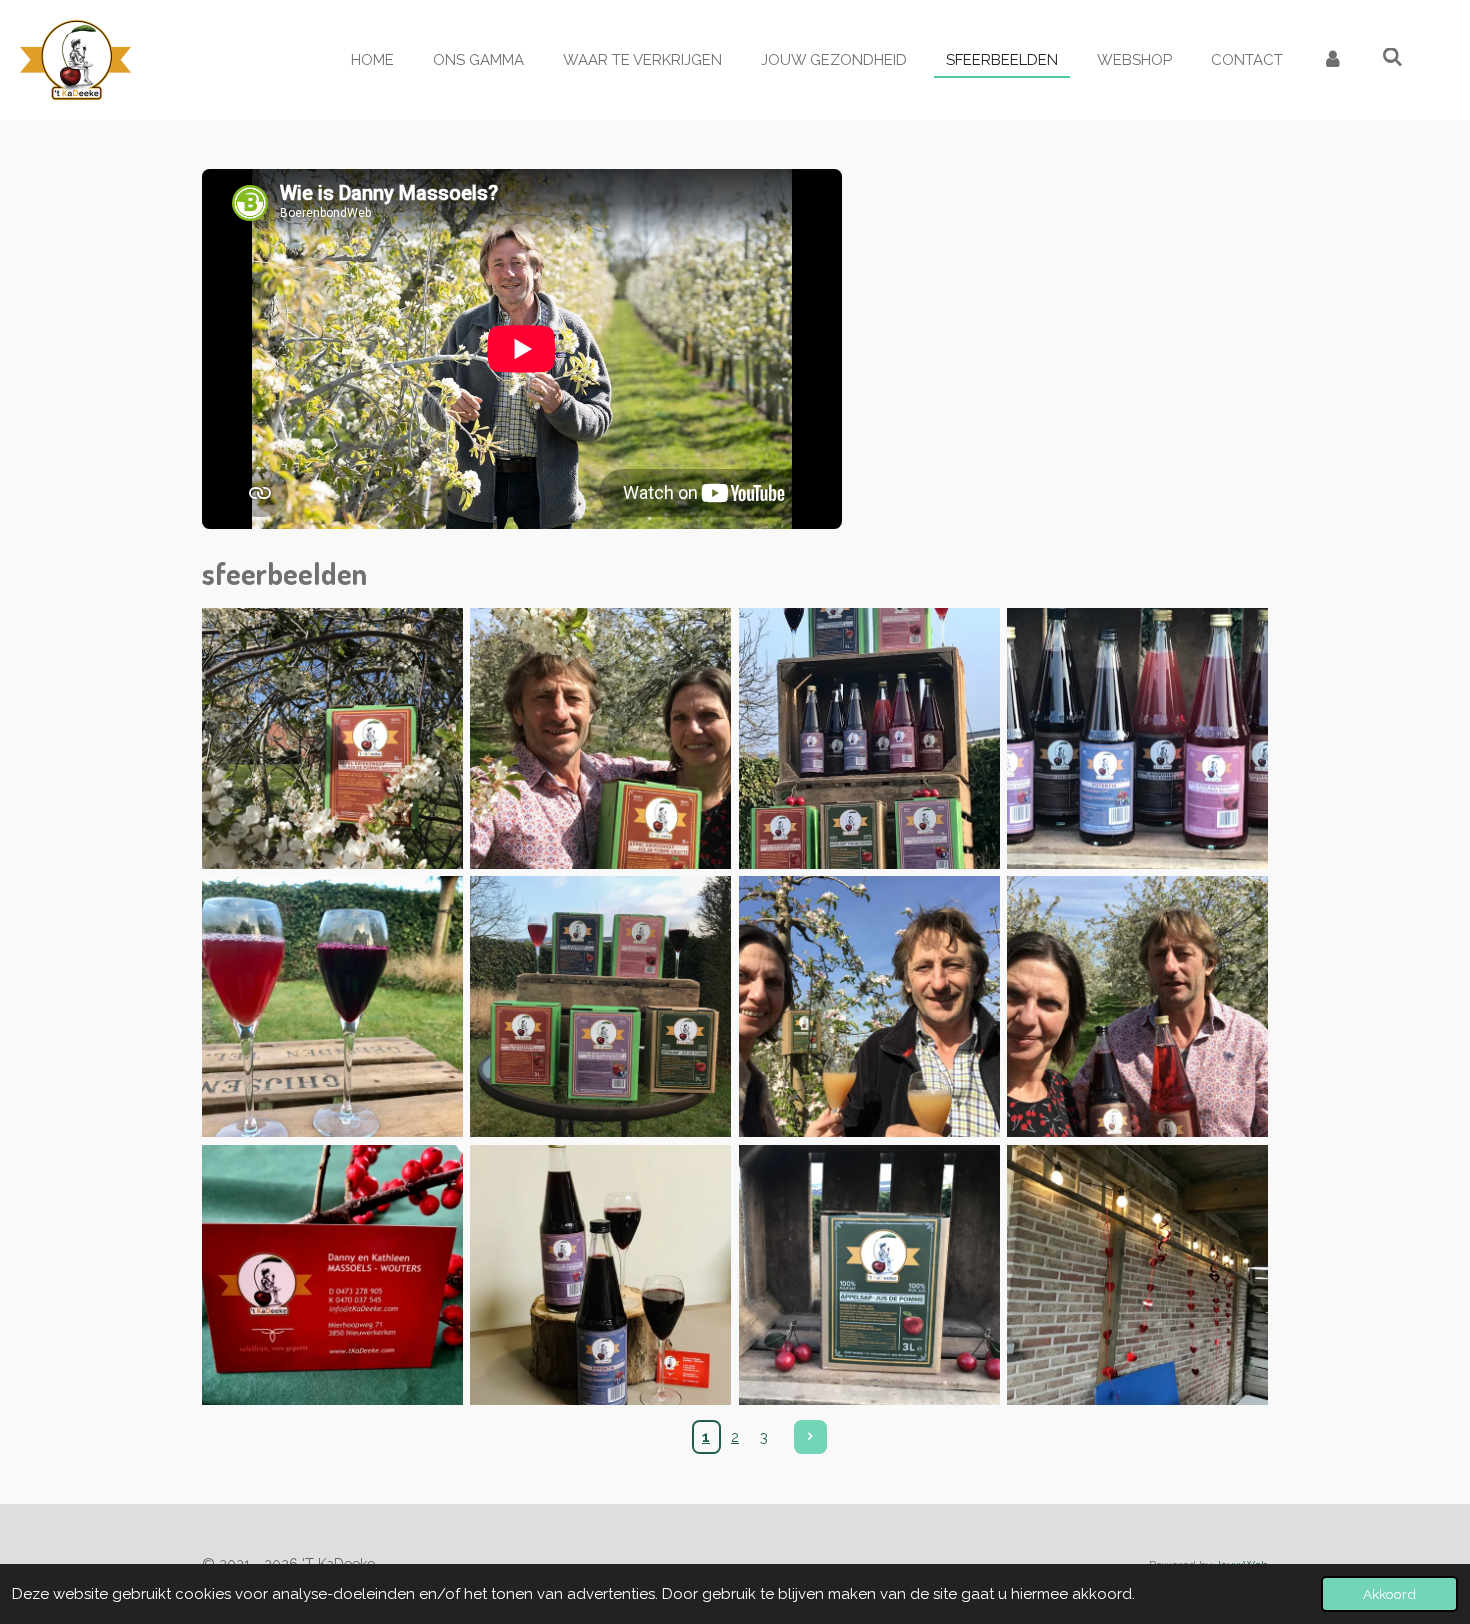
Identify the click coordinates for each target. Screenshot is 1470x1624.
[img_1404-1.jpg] (601, 1006)
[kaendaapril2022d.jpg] (601, 738)
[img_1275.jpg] (601, 1275)
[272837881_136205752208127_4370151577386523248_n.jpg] (869, 738)
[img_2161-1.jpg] (332, 738)
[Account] (1332, 60)
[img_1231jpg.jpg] (332, 1275)
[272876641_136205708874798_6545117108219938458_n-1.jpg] (1137, 738)
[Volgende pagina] (811, 1437)
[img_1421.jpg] (869, 1275)
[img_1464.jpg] (1137, 1275)
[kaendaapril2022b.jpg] (869, 1006)
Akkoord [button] (1389, 1594)
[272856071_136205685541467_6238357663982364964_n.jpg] (332, 1006)
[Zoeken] (1392, 58)
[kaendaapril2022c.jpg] (1137, 1006)
